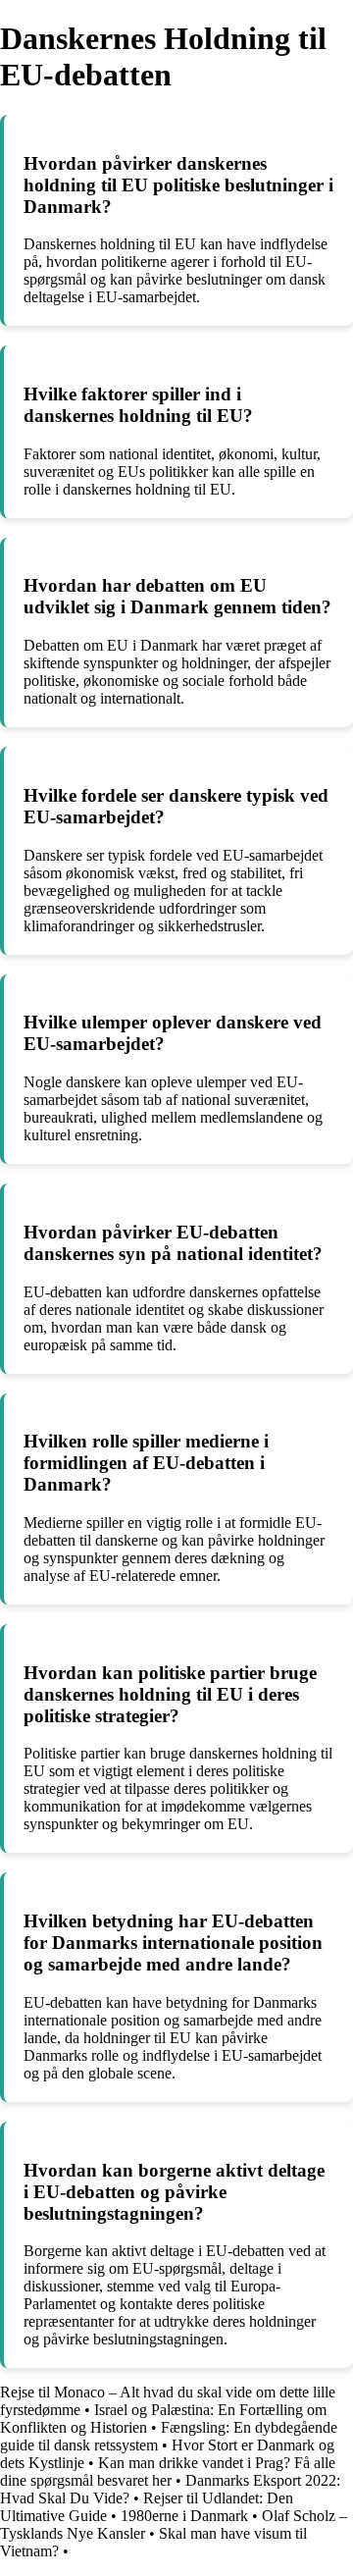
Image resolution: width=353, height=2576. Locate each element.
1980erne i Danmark (184, 2516)
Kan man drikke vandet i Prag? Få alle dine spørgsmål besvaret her (168, 2471)
